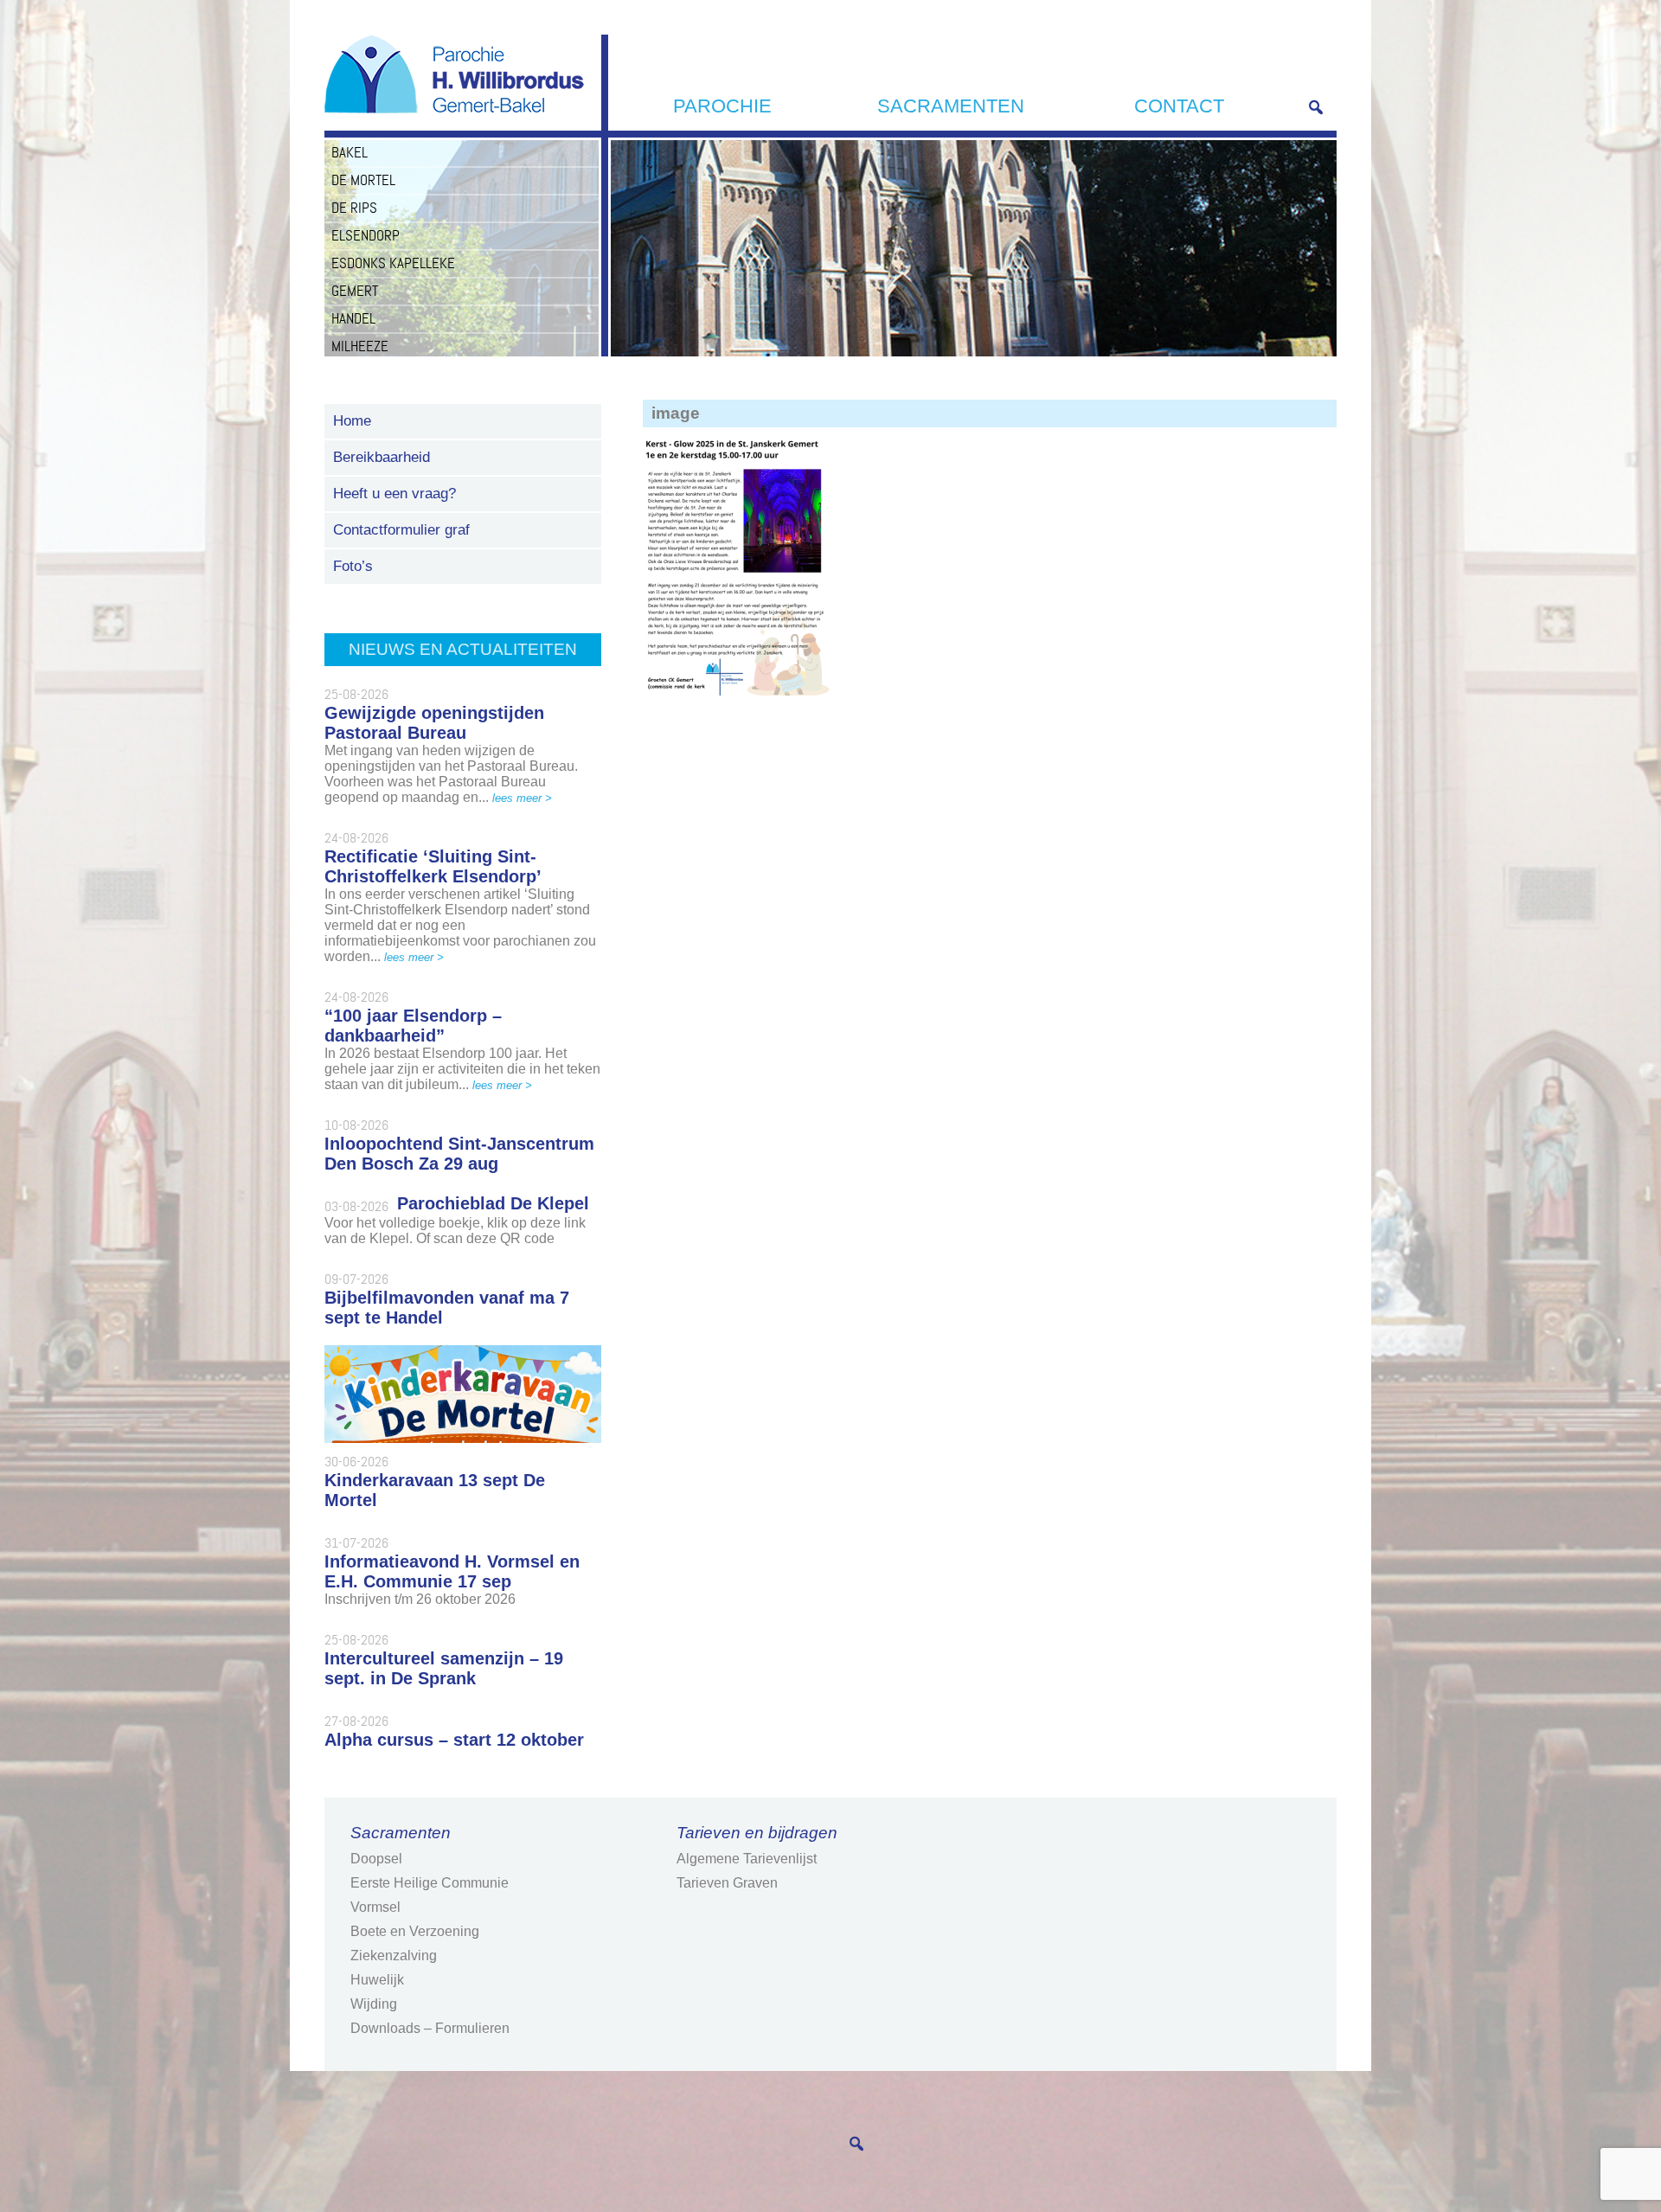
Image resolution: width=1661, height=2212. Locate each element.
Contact (1179, 106)
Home (352, 421)
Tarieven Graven (727, 1883)
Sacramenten (951, 106)
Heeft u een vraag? (394, 494)
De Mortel (363, 180)
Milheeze (360, 346)
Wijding (374, 2004)
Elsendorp (366, 235)
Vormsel (375, 1907)
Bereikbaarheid (382, 457)
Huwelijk (377, 1980)
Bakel (350, 152)
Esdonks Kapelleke (393, 263)
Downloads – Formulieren (430, 2028)
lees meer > (522, 798)
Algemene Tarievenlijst (747, 1859)
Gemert (355, 291)
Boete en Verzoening (415, 1931)
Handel (353, 318)
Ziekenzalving (394, 1956)
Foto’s (353, 566)
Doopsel (376, 1859)
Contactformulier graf (401, 530)
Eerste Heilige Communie (430, 1883)
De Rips (354, 208)
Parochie (722, 106)
